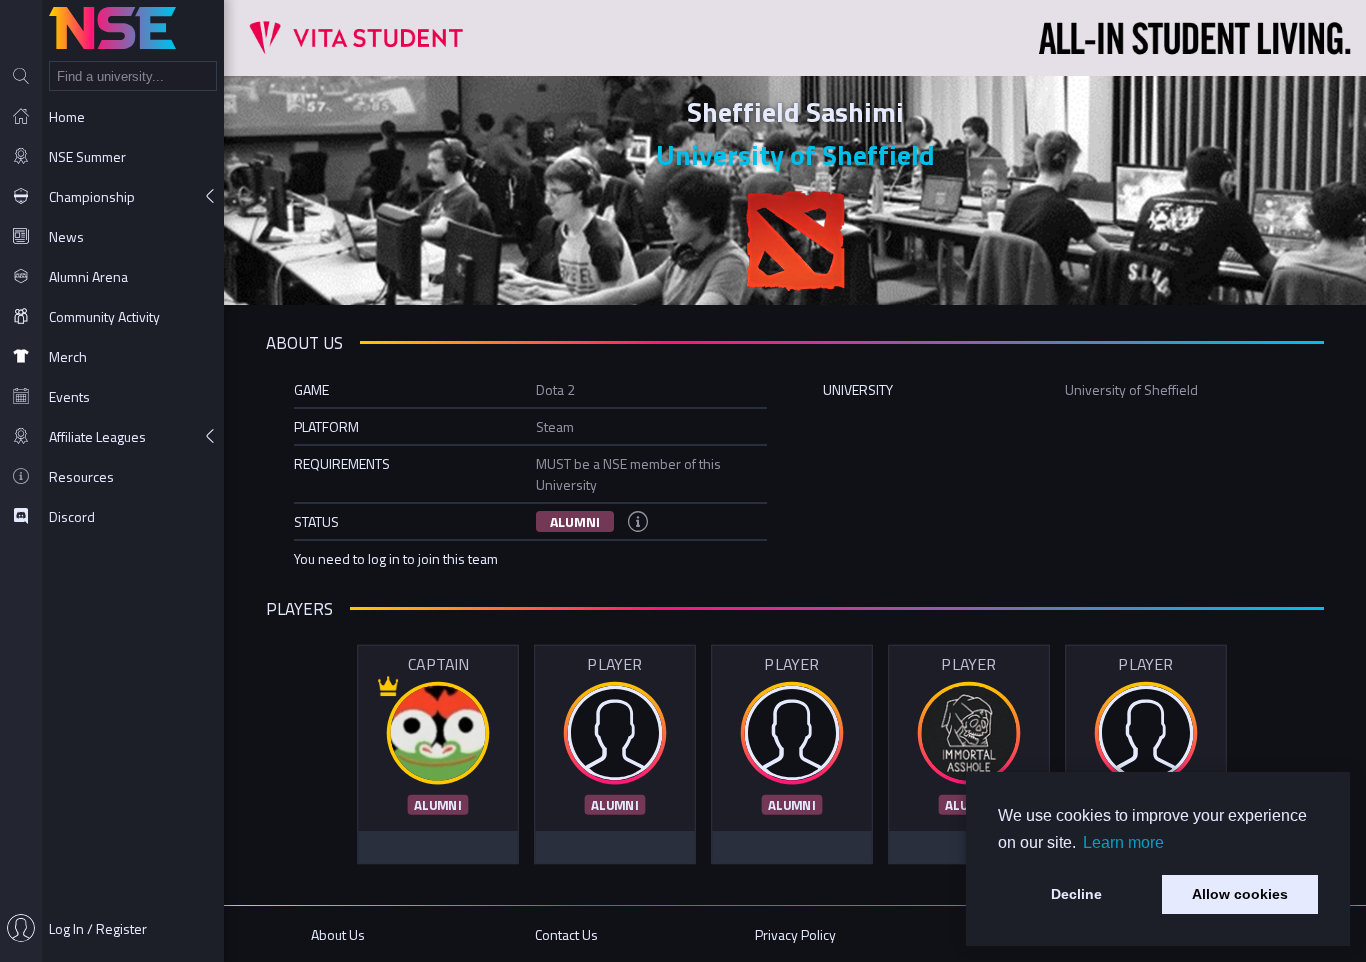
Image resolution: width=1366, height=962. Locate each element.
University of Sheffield (795, 154)
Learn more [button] (1123, 842)
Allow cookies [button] (1240, 894)
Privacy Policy (795, 934)
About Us (338, 934)
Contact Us (566, 934)
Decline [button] (1076, 894)
